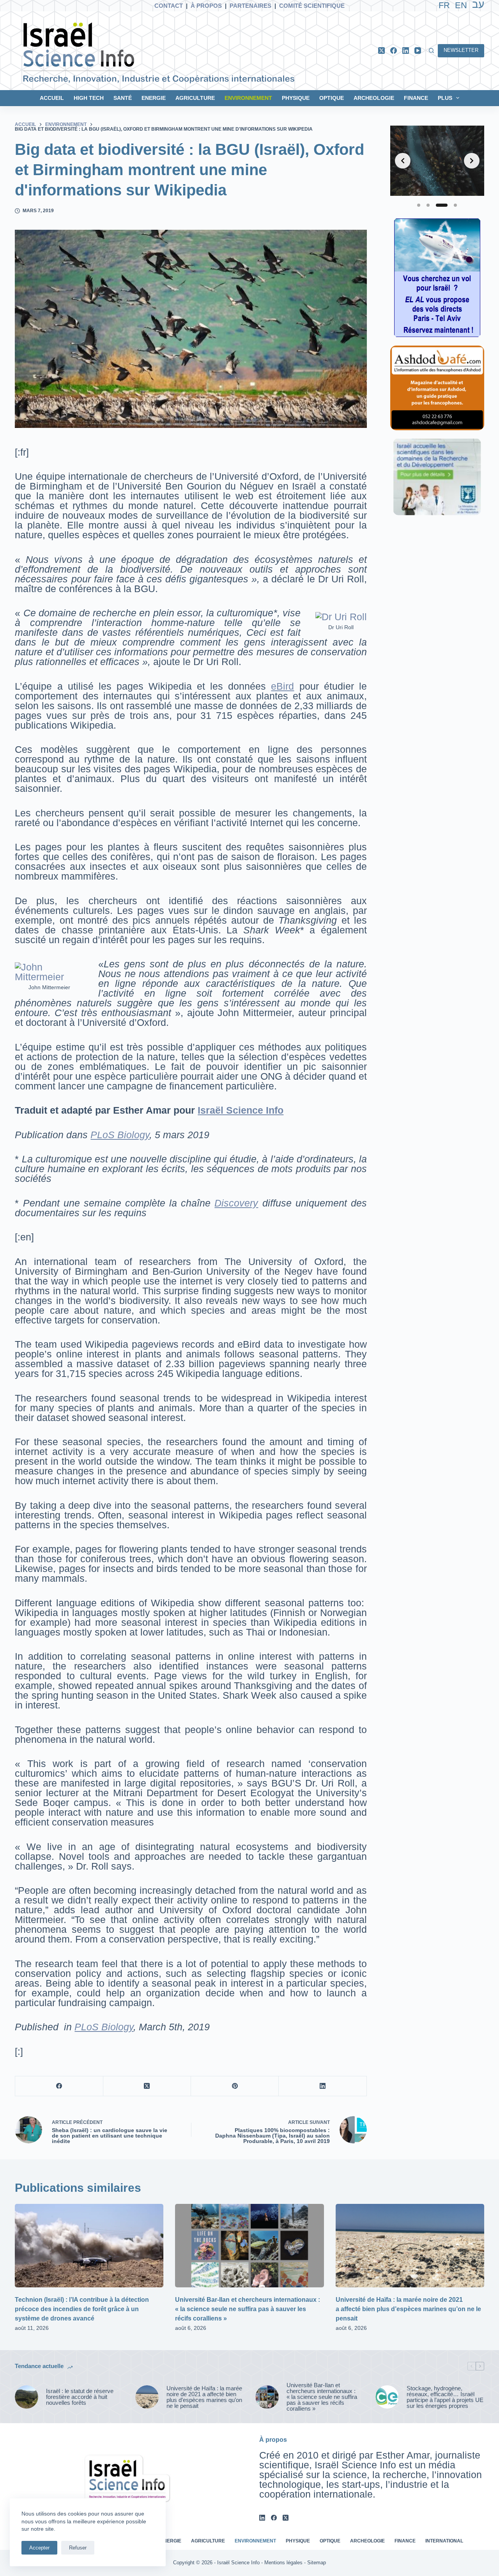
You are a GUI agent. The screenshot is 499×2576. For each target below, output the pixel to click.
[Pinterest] (235, 2086)
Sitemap (317, 2563)
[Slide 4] (455, 205)
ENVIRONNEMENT (248, 98)
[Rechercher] (431, 51)
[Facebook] (394, 51)
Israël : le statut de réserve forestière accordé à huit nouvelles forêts (80, 2397)
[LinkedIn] (406, 51)
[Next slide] (472, 161)
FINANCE (416, 98)
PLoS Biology (120, 1135)
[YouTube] (418, 51)
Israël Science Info (241, 1110)
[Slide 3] (442, 205)
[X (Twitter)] (381, 51)
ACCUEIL (52, 98)
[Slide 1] (419, 205)
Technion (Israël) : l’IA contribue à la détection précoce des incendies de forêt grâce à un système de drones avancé (82, 2309)
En (461, 5)
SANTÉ (123, 98)
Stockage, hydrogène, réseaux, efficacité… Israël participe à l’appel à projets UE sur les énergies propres (445, 2397)
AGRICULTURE (195, 98)
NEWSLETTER (461, 50)
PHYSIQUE (296, 98)
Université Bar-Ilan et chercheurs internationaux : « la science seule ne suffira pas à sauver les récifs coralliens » (248, 2309)
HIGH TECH (89, 98)
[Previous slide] (403, 161)
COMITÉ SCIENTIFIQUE (312, 6)
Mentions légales (283, 2563)
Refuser (78, 2548)
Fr (444, 5)
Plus (445, 98)
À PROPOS (206, 6)
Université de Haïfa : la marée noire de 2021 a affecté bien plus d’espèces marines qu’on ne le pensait (408, 2309)
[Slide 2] (428, 205)
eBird (282, 686)
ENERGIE (154, 98)
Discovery (236, 1203)
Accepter (39, 2548)
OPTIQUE (332, 98)
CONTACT (169, 6)
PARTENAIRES (250, 6)
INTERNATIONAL (444, 2541)
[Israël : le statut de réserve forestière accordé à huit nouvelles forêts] (27, 2397)
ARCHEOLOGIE (374, 98)
